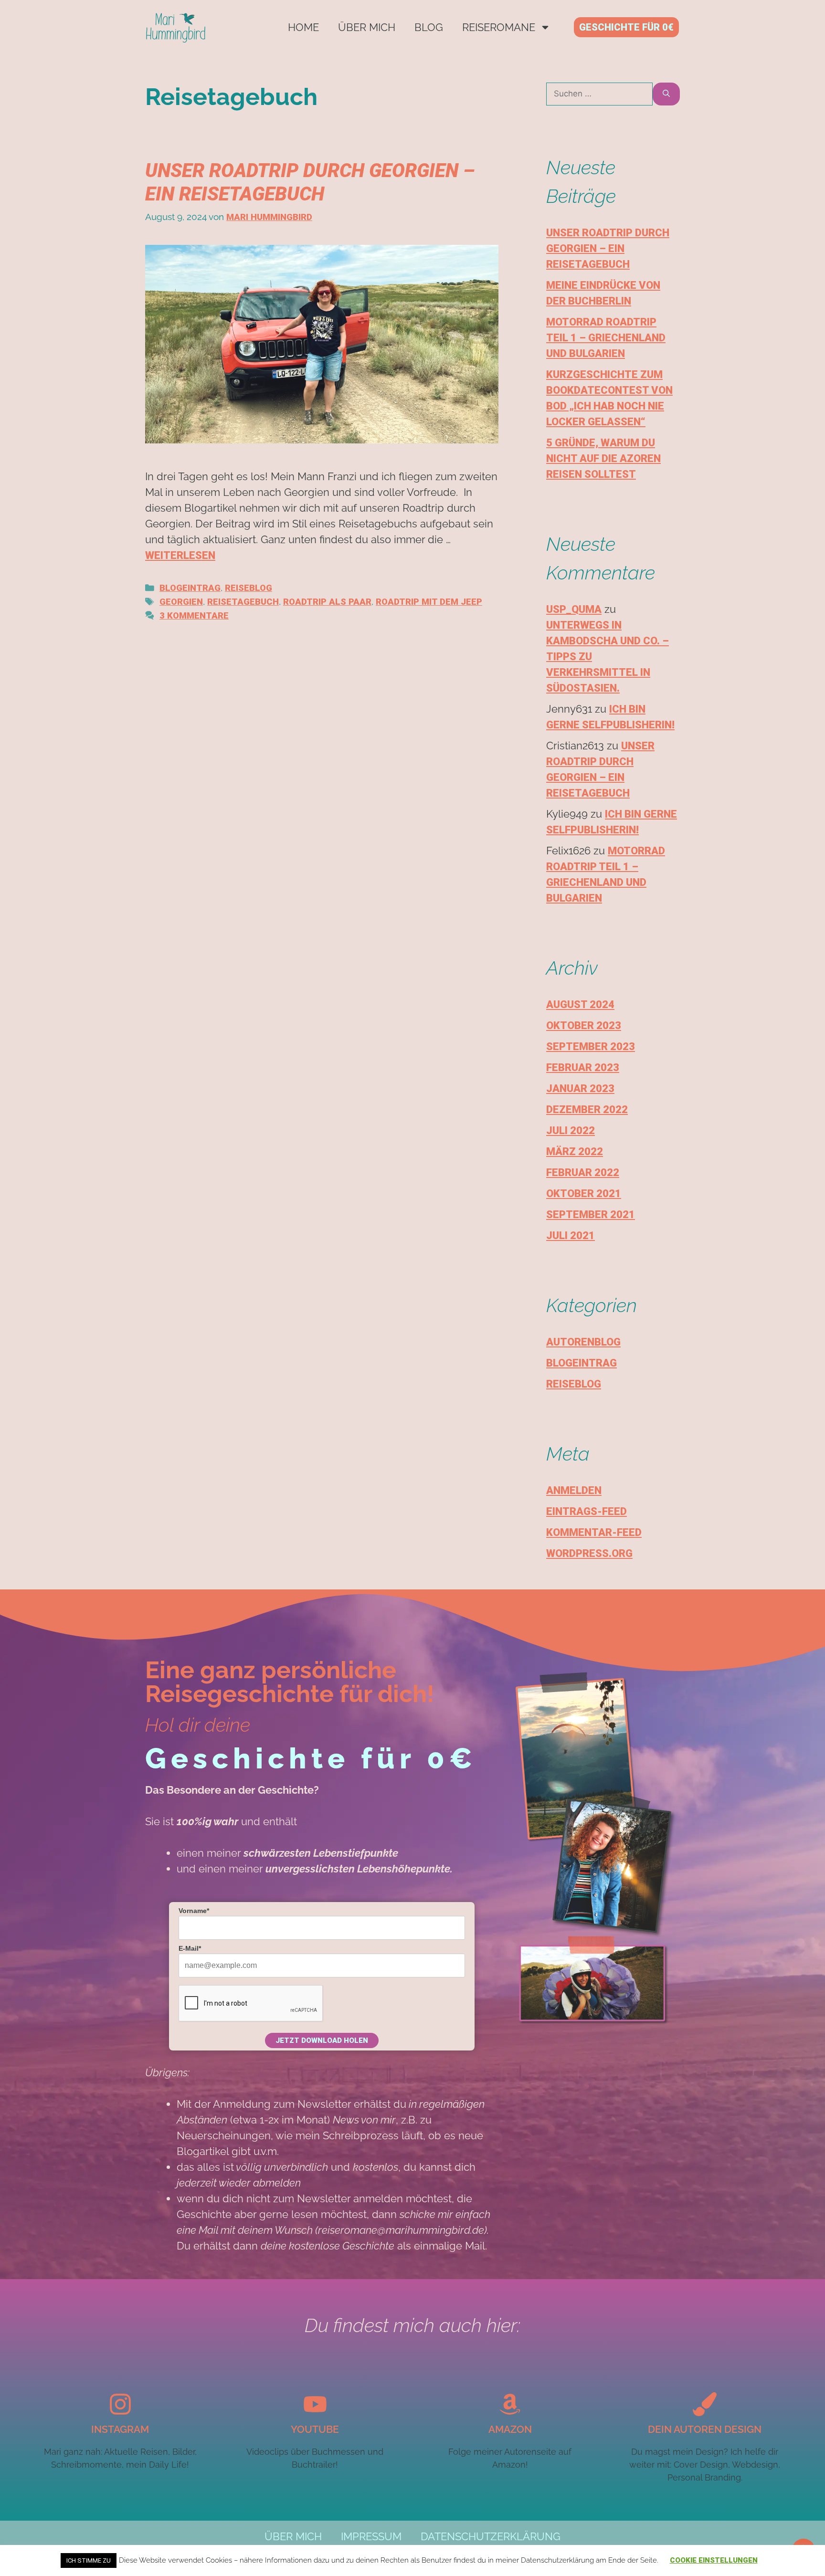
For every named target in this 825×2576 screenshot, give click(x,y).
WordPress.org (589, 1553)
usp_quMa (574, 609)
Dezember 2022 (587, 1109)
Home (303, 27)
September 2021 (591, 1214)
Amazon (510, 2429)
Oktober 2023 (584, 1025)
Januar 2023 (580, 1088)
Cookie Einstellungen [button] (714, 2560)
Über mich (367, 27)
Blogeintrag (190, 588)
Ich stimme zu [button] (89, 2560)
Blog (429, 27)
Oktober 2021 (584, 1193)
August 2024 (580, 1004)
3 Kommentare (194, 616)
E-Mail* (190, 1948)
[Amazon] (510, 2404)
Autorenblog (583, 1342)
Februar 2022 (583, 1172)
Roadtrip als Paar (327, 602)
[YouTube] (315, 2404)
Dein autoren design (705, 2429)
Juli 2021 (571, 1235)
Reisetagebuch (243, 602)
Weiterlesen (180, 555)
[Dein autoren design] (705, 2404)
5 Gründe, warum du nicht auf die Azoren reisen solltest (603, 458)
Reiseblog (249, 588)
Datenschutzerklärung (491, 2536)
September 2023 (591, 1046)
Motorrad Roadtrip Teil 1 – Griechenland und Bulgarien (606, 338)
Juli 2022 (571, 1130)
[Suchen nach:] (599, 94)
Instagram (120, 2429)
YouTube (315, 2429)
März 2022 (575, 1151)
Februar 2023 (583, 1067)
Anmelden (574, 1490)
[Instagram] (120, 2404)
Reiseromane (499, 27)
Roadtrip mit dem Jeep (429, 602)
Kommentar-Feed (594, 1532)
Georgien (181, 602)
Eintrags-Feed (587, 1511)
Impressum (371, 2536)
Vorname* (194, 1911)
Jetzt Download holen (322, 2040)
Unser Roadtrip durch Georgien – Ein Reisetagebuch (608, 248)
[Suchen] (666, 94)
